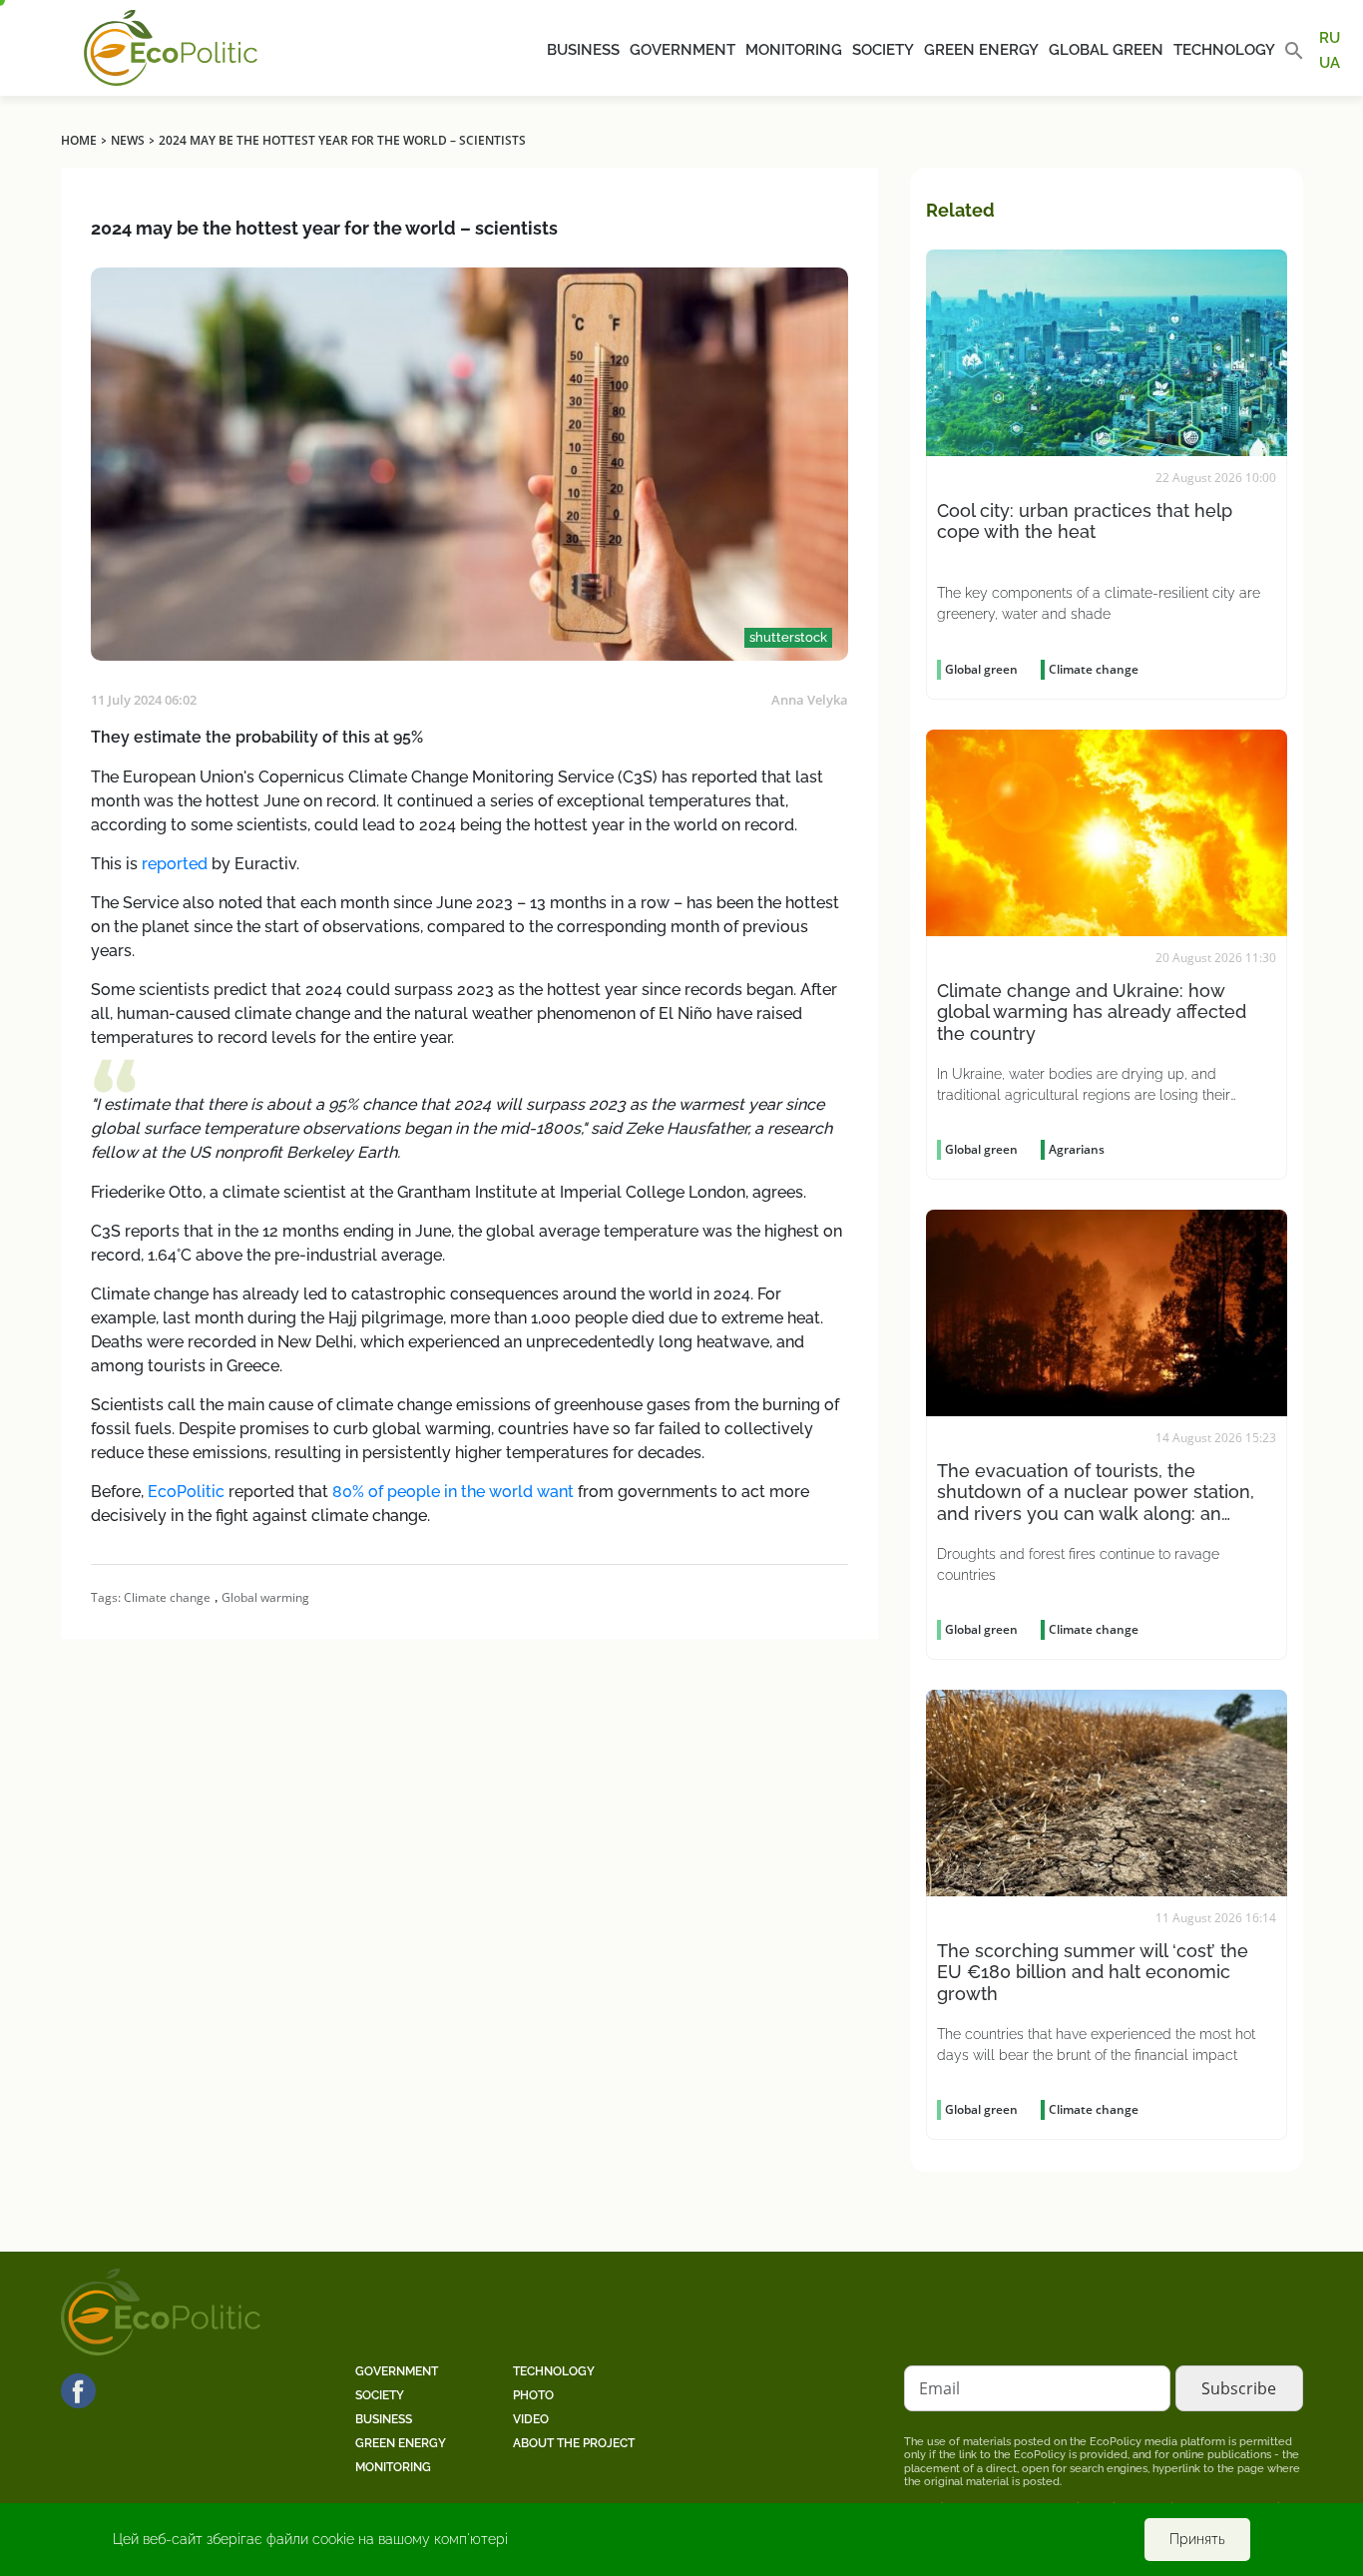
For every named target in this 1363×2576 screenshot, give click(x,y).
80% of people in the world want (453, 1492)
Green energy (981, 50)
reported (175, 864)
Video (531, 2419)
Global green (1106, 50)
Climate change (167, 1597)
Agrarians (1077, 1149)
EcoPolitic (186, 1492)
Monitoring (794, 50)
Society (883, 50)
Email (939, 2388)
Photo (533, 2395)
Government (682, 50)
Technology (1224, 50)
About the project (574, 2443)
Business (583, 50)
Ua (1330, 62)
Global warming (265, 1597)
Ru (1330, 38)
